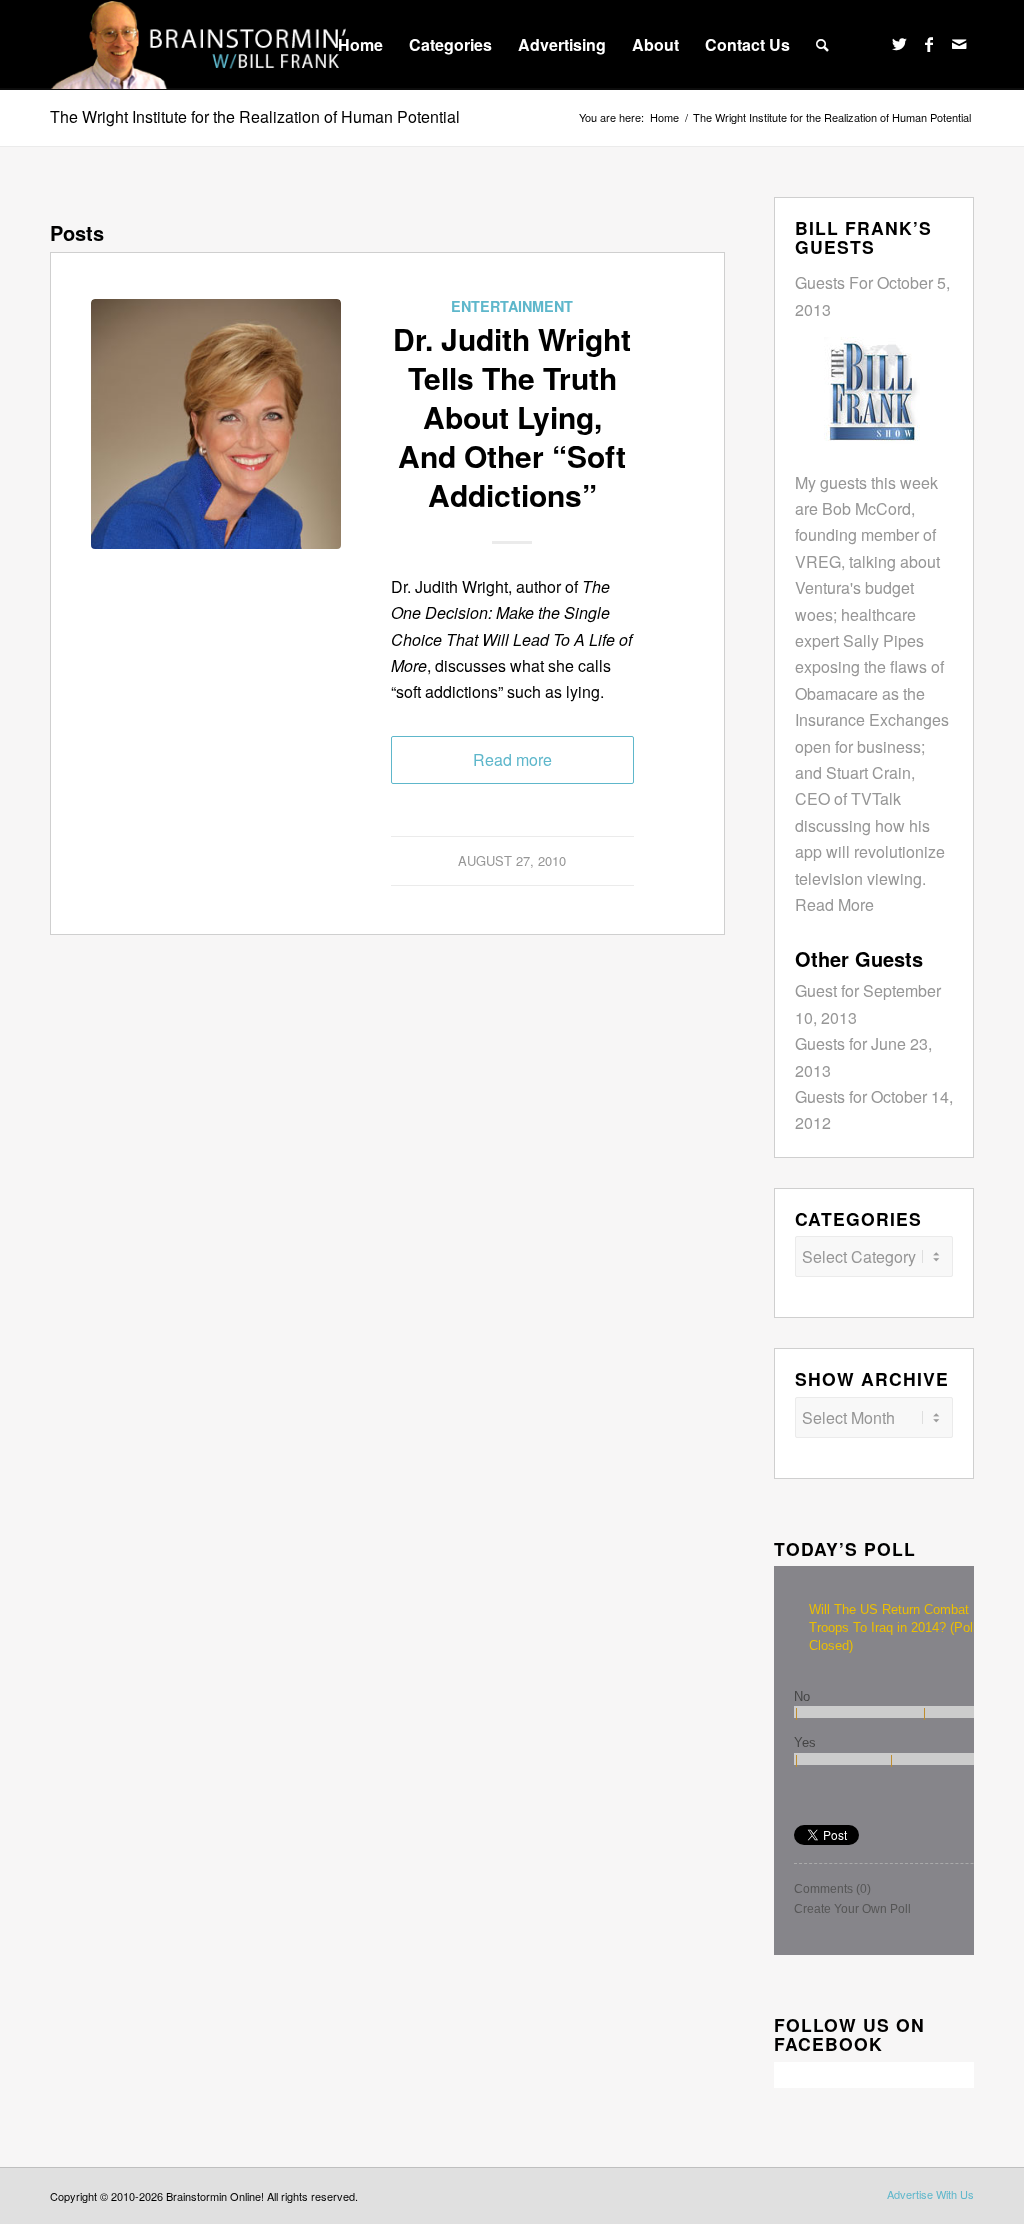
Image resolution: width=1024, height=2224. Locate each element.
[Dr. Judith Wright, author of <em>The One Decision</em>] (216, 424)
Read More (834, 904)
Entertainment (512, 306)
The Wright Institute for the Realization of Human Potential (255, 116)
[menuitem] (360, 45)
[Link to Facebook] (929, 44)
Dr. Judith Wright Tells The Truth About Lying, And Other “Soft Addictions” (512, 416)
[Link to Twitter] (899, 44)
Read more (512, 759)
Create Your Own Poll (852, 1909)
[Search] (822, 45)
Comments (832, 1889)
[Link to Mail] (959, 44)
